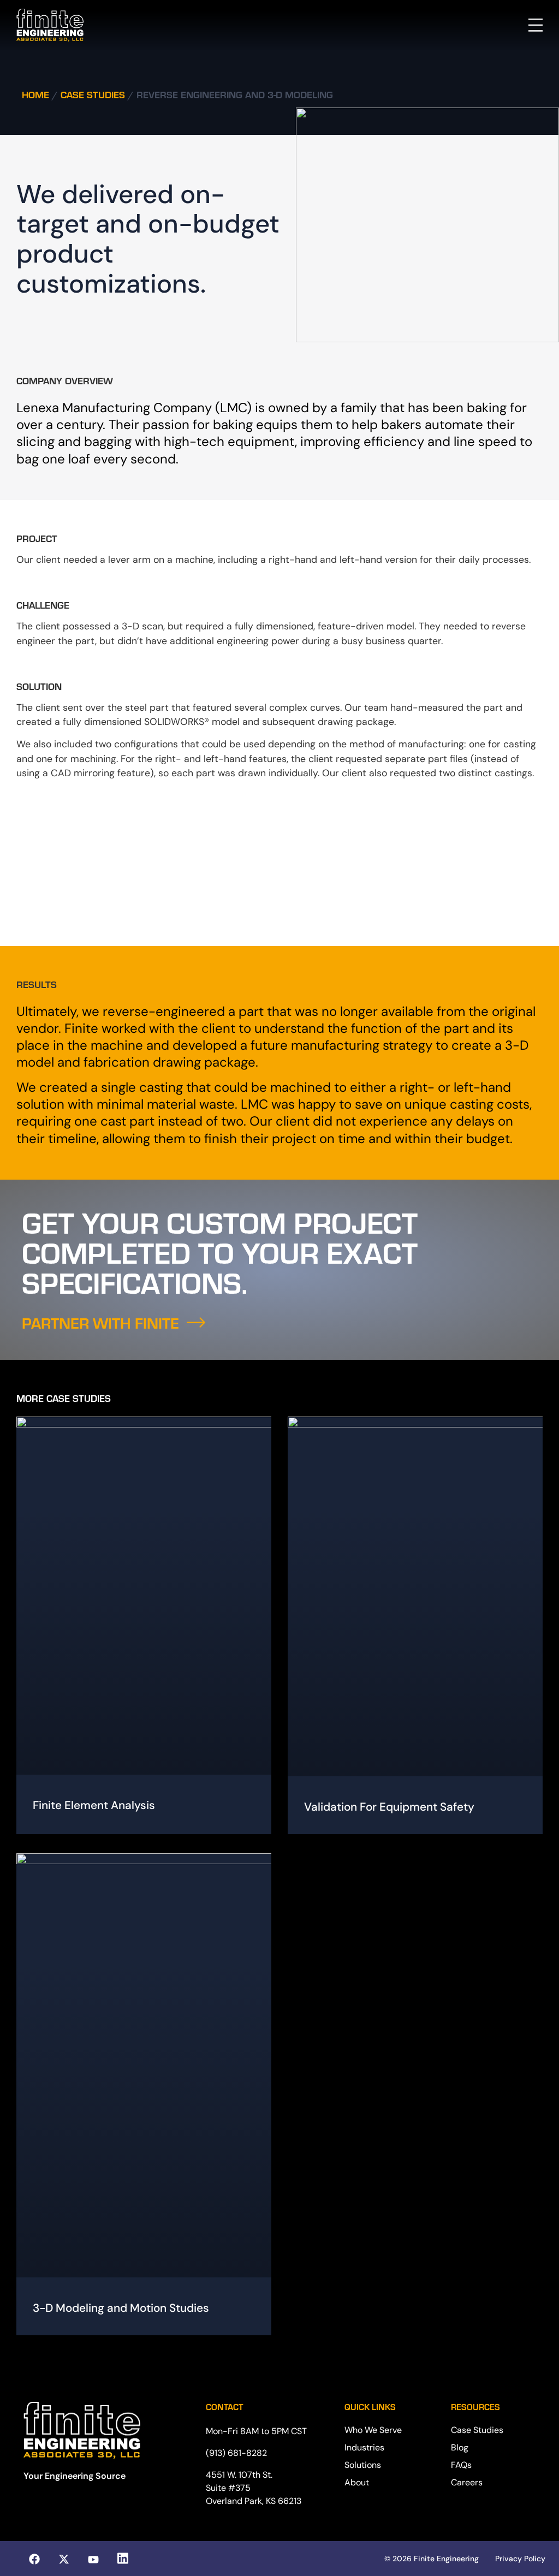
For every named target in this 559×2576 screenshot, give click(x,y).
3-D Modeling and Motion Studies (121, 2308)
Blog (460, 2447)
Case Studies (93, 94)
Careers (467, 2482)
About (357, 2482)
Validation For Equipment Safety (389, 1807)
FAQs (461, 2465)
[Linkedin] (123, 2559)
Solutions (363, 2465)
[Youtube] (93, 2560)
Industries (364, 2447)
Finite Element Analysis (94, 1805)
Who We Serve (373, 2430)
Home (35, 94)
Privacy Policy (520, 2559)
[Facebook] (34, 2559)
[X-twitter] (64, 2559)
